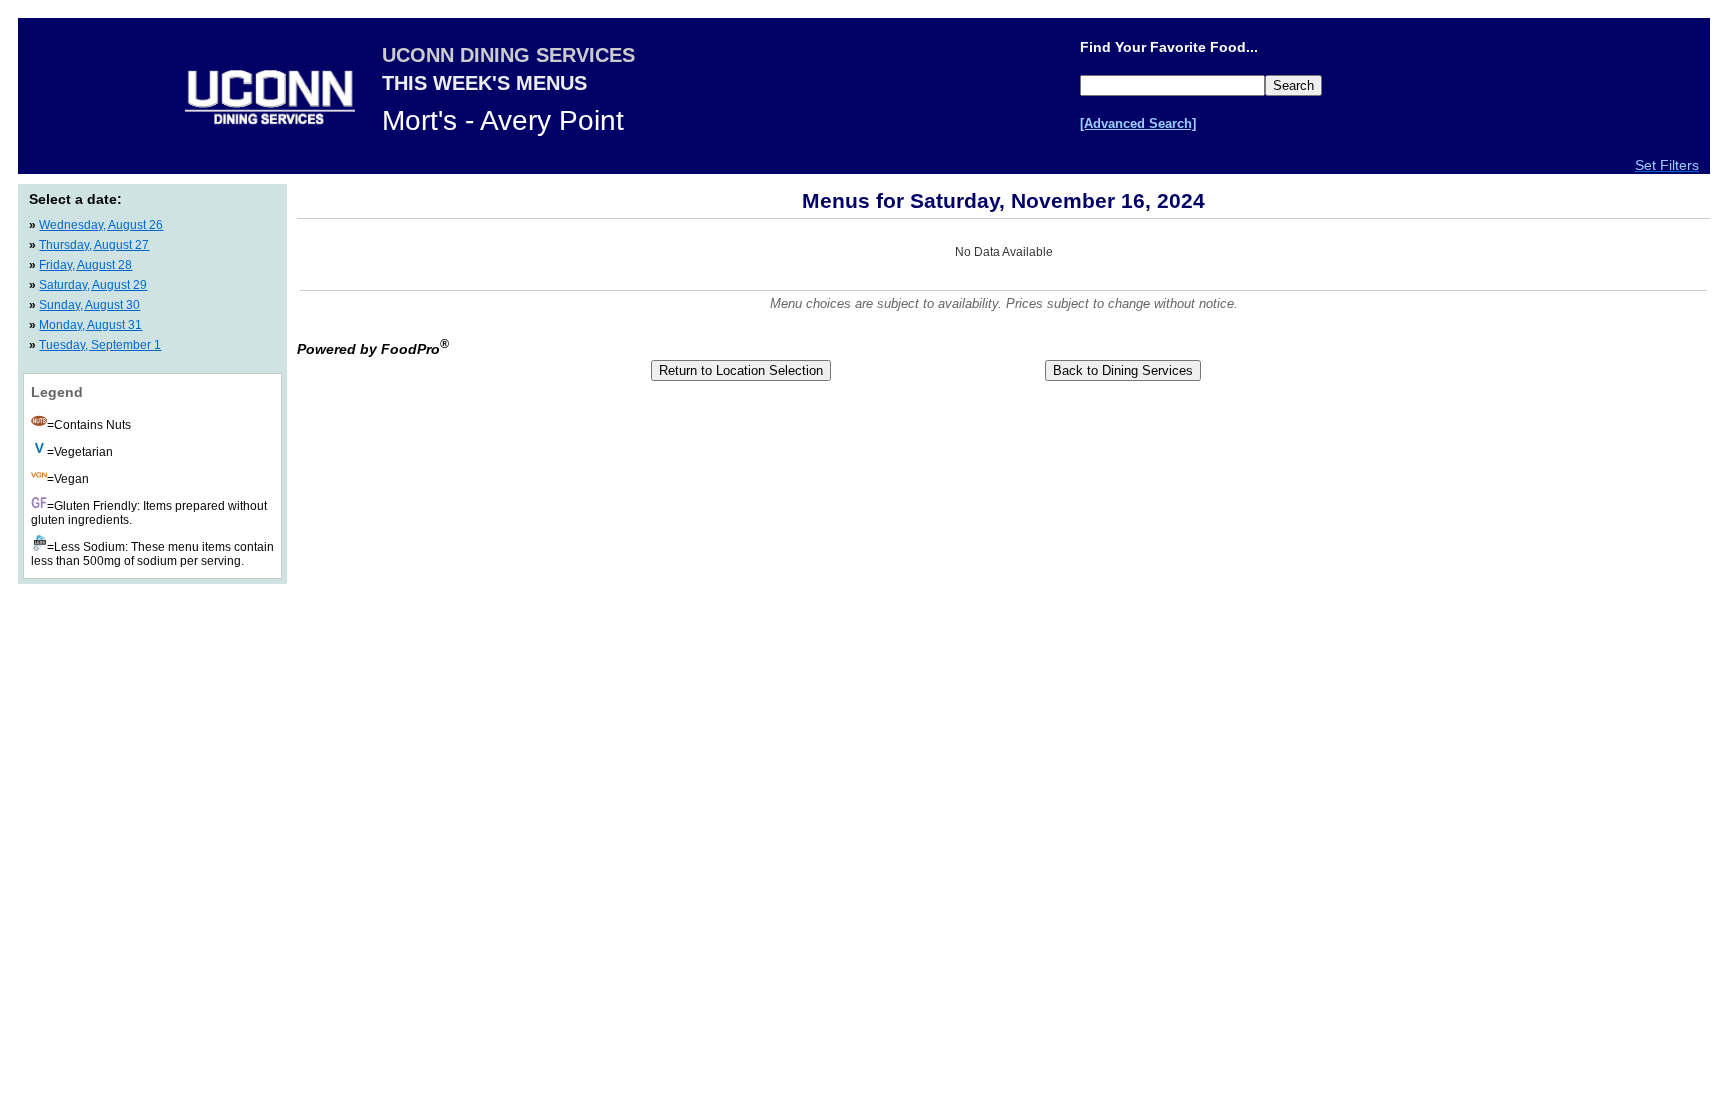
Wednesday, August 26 (101, 225)
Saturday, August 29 (93, 285)
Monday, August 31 (90, 325)
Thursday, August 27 (94, 245)
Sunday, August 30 (89, 305)
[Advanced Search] (1138, 123)
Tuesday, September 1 (100, 345)
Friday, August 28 (85, 265)
